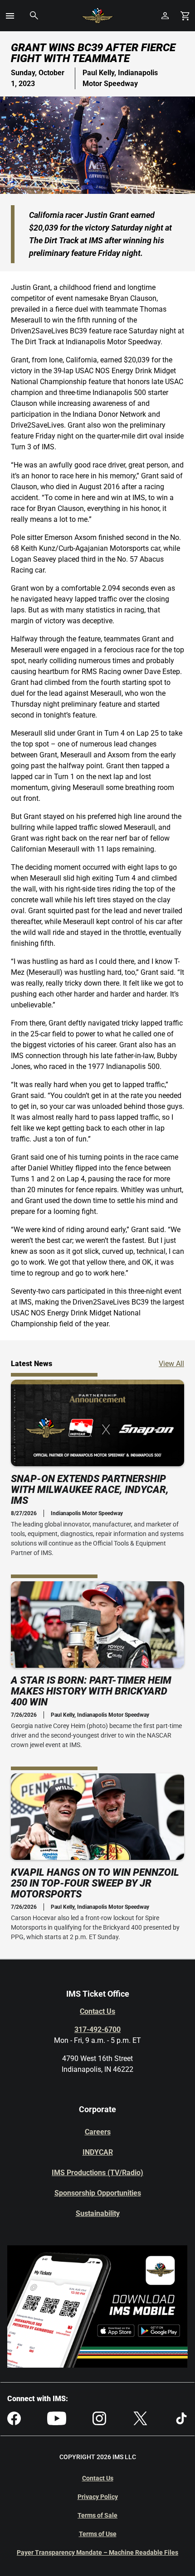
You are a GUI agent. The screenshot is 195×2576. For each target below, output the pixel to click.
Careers (98, 2132)
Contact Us (97, 2011)
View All (171, 1363)
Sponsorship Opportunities (98, 2193)
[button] (10, 16)
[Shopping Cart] (185, 16)
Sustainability (98, 2213)
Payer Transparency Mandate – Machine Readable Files (97, 2552)
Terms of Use (98, 2534)
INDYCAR (98, 2152)
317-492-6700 (97, 2030)
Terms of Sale (97, 2515)
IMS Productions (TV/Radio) (97, 2173)
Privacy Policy (98, 2497)
